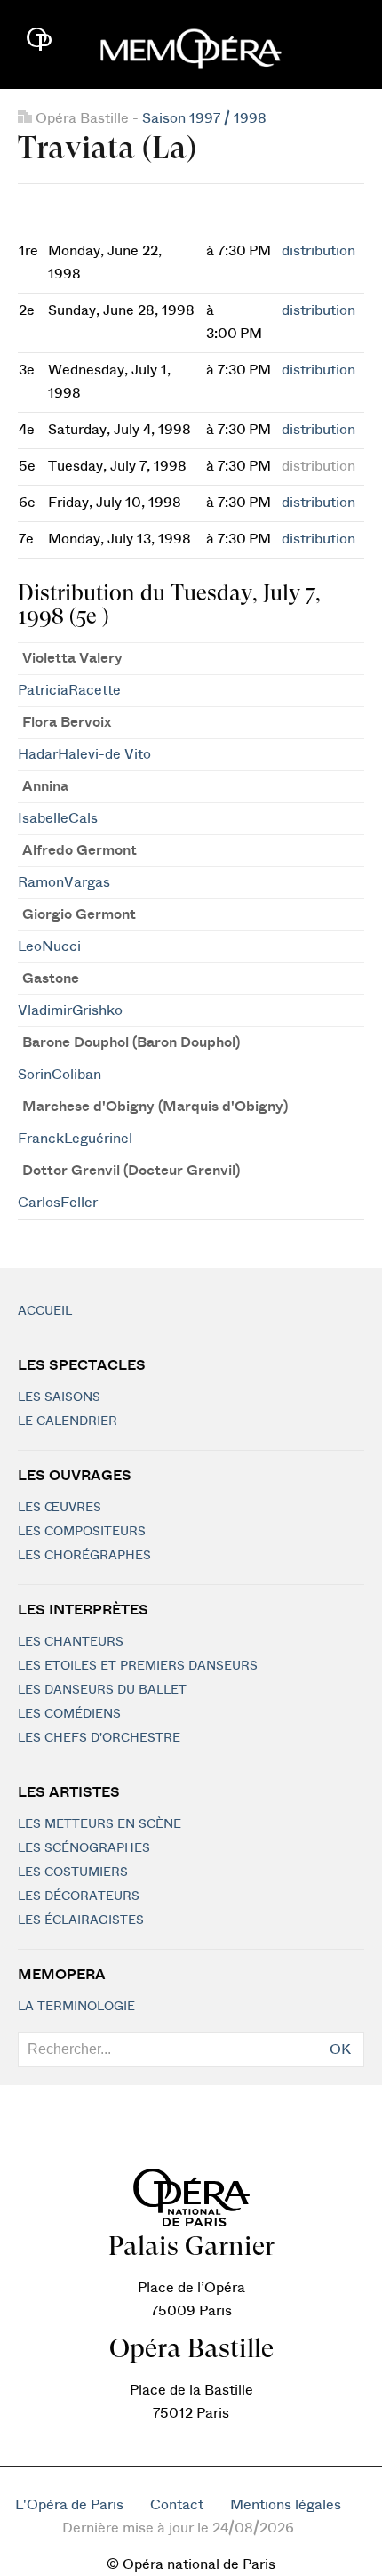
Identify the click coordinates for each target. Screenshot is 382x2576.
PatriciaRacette (69, 690)
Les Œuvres (60, 1508)
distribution (318, 251)
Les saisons (59, 1397)
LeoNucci (49, 946)
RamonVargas (64, 882)
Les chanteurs (71, 1642)
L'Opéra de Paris (69, 2505)
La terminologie (76, 2007)
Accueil (45, 1311)
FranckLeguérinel (75, 1139)
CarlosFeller (58, 1203)
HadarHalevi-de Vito (84, 754)
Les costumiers (73, 1872)
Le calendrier (68, 1421)
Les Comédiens (69, 1714)
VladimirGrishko (70, 1010)
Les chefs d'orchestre (99, 1738)
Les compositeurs (82, 1532)
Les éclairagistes (81, 1920)
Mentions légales (286, 2505)
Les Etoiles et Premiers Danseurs (138, 1666)
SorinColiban (60, 1075)
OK (340, 2049)
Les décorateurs (79, 1896)
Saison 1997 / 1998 (204, 118)
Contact (177, 2505)
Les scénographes (84, 1848)
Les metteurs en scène (99, 1824)
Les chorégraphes (84, 1556)
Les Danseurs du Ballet (102, 1690)
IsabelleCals (58, 818)
